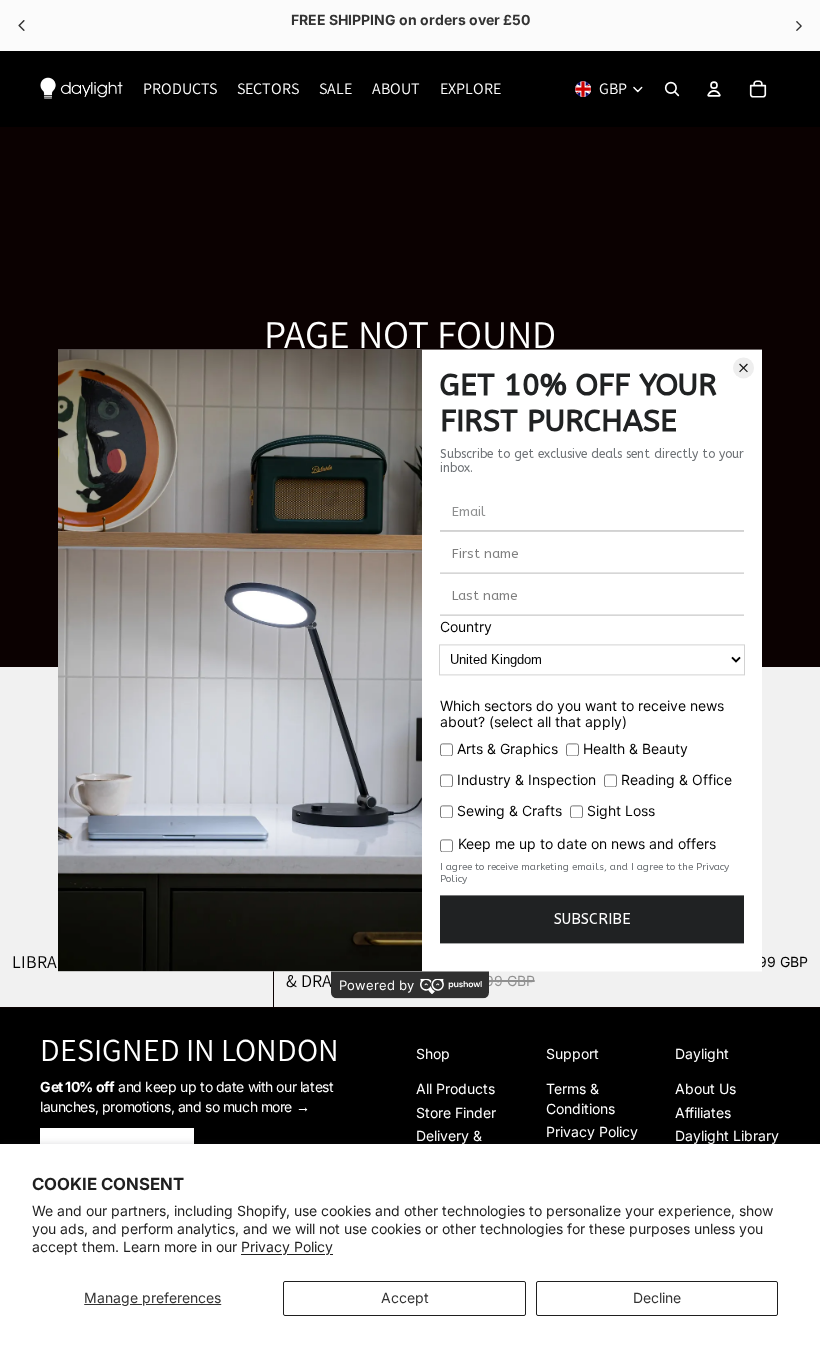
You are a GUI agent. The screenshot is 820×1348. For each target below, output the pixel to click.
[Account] (714, 89)
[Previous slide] (30, 803)
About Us (705, 1088)
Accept (405, 1297)
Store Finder (456, 1112)
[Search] (672, 89)
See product (563, 25)
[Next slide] (790, 803)
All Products (455, 1088)
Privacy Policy (287, 1246)
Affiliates (703, 1112)
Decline (657, 1297)
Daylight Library (727, 1135)
